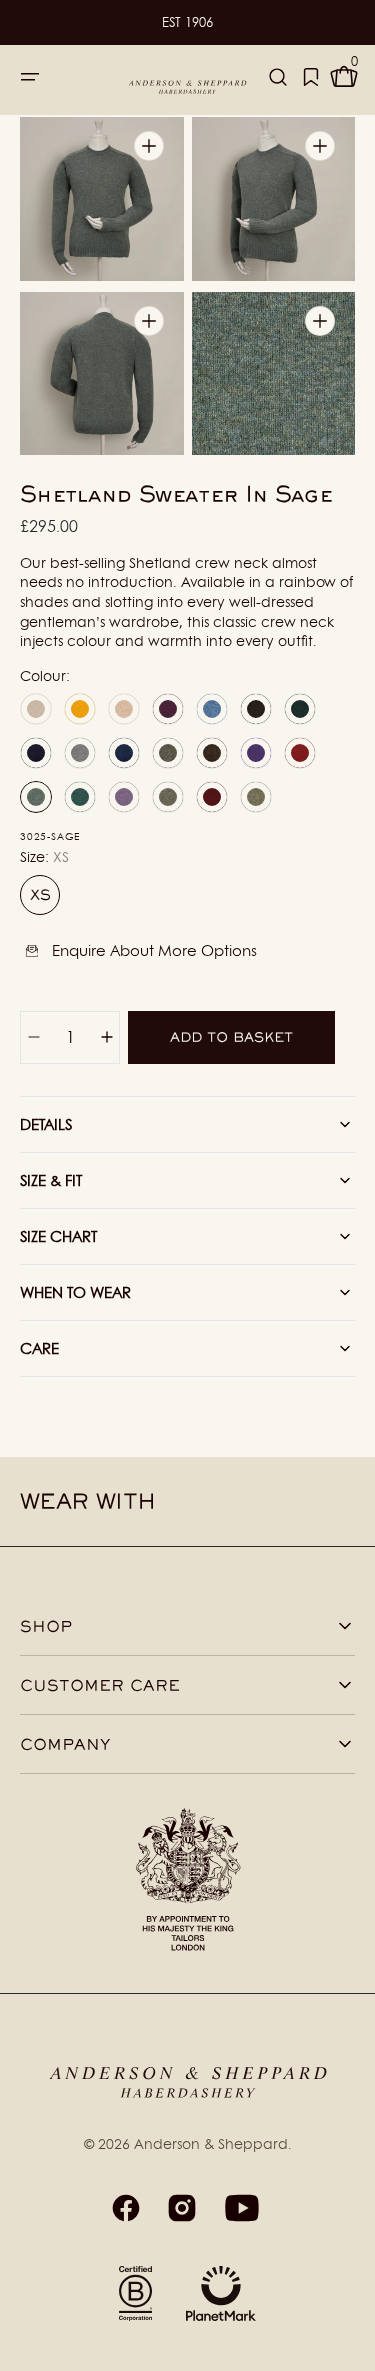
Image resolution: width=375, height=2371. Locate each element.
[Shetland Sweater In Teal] (80, 797)
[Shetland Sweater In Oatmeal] (124, 709)
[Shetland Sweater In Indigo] (124, 753)
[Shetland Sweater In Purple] (256, 753)
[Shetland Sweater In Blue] (212, 709)
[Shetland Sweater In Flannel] (80, 753)
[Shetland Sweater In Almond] (36, 709)
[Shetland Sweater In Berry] (168, 709)
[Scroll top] (351, 2347)
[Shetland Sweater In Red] (300, 753)
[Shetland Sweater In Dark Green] (300, 709)
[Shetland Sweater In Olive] (256, 797)
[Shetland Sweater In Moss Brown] (212, 753)
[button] (30, 77)
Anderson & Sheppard (211, 2143)
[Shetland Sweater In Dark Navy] (36, 753)
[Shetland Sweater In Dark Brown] (256, 709)
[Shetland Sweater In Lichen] (168, 753)
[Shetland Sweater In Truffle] (168, 797)
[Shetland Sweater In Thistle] (124, 797)
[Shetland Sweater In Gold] (80, 709)
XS (45, 900)
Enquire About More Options (154, 950)
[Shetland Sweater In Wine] (212, 797)
